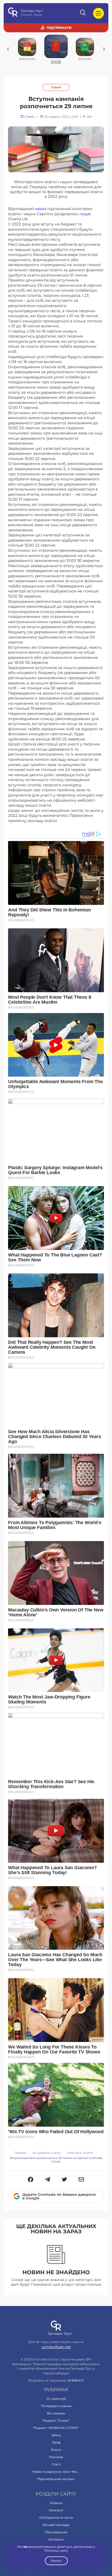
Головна (20, 2153)
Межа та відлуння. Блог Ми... (56, 2472)
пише (85, 214)
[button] (31, 2180)
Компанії (56, 2510)
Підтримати (59, 28)
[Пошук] (83, 13)
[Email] (81, 2180)
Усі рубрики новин (47, 2153)
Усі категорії (56, 2399)
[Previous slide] (8, 49)
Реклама (56, 2457)
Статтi (56, 87)
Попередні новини (56, 2406)
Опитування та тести (56, 2517)
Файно (56, 2561)
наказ (41, 209)
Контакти (56, 2539)
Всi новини (56, 2413)
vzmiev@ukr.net (56, 2347)
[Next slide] (104, 49)
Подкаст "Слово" (56, 2421)
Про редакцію (56, 2532)
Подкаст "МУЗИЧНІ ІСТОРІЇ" (56, 2428)
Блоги (56, 2450)
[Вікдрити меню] (98, 13)
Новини (56, 2503)
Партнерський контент (56, 2479)
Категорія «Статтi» (80, 2153)
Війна (56, 2435)
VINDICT (76, 2381)
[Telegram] (48, 2180)
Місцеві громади (56, 2525)
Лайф (56, 2442)
